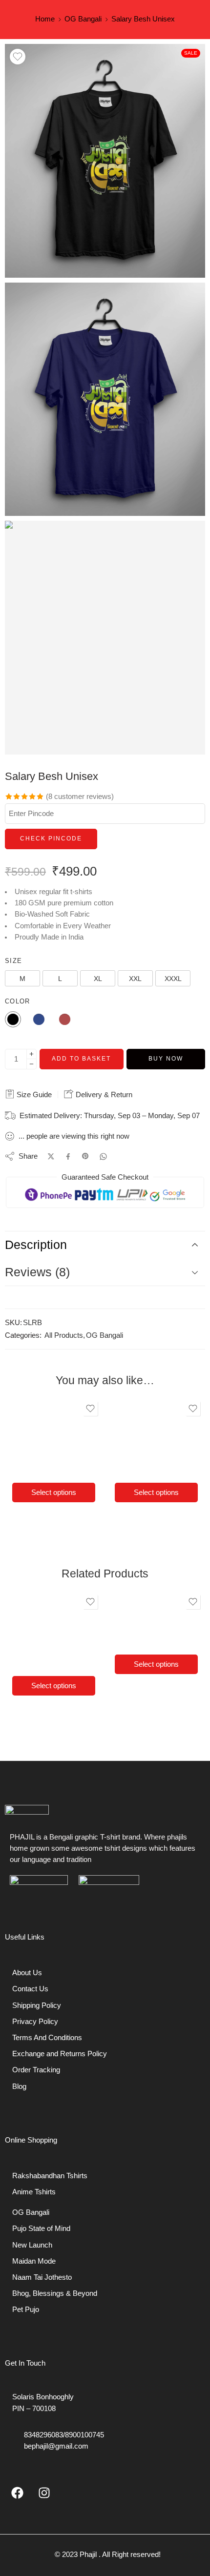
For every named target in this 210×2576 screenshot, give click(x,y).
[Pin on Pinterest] (85, 1156)
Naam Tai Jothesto (42, 2277)
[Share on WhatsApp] (103, 1156)
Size (13, 961)
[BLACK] (23, 1433)
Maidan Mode (34, 2261)
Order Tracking (36, 2070)
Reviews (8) (37, 1272)
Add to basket (81, 1059)
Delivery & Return (103, 1094)
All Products (64, 1335)
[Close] (83, 1421)
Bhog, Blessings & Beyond (55, 2293)
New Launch (32, 2245)
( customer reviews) (80, 797)
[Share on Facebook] (68, 1156)
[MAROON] (73, 1433)
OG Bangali (83, 19)
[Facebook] (17, 2493)
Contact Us (30, 1989)
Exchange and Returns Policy (60, 2054)
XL (54, 1466)
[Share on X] (51, 1156)
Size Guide (33, 1094)
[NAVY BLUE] (40, 1433)
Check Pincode (51, 838)
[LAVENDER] (56, 1433)
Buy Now (166, 1059)
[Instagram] (44, 2493)
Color (18, 1001)
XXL (73, 1466)
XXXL (148, 1676)
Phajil (88, 2555)
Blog (19, 2086)
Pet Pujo (26, 2310)
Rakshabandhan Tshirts (50, 2176)
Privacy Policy (35, 2022)
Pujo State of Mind (41, 2228)
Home (45, 19)
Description (36, 1245)
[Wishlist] (18, 57)
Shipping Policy (37, 2005)
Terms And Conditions (47, 2038)
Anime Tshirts (34, 2192)
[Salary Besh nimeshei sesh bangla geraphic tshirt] (105, 161)
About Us (27, 1973)
